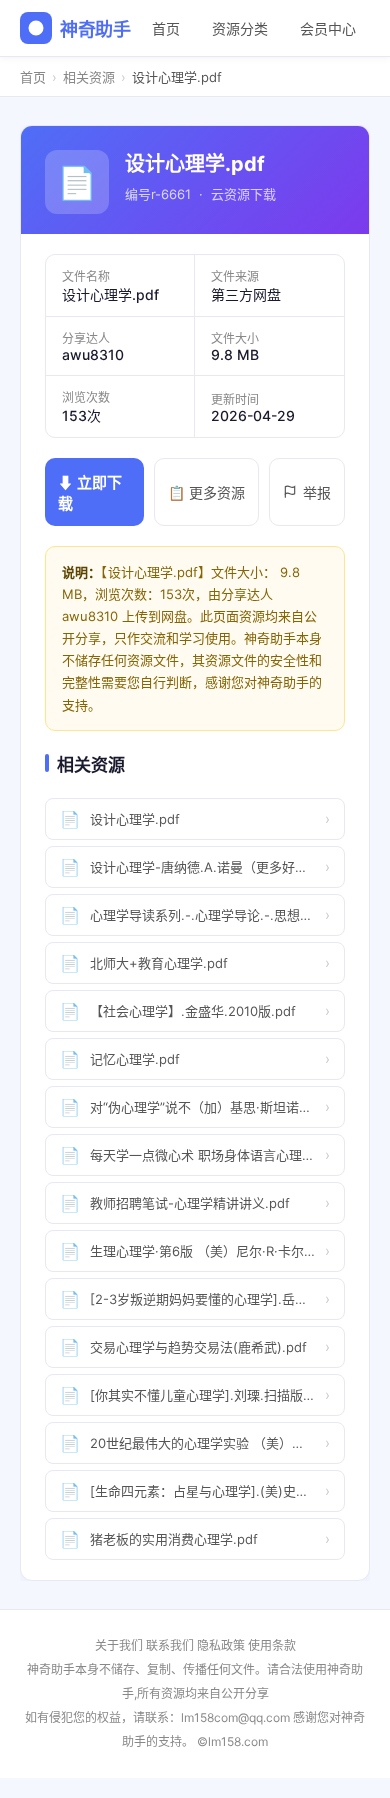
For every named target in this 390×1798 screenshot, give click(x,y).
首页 (166, 28)
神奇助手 (95, 29)
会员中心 (328, 28)
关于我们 (119, 1645)
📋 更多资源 (206, 492)
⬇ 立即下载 (90, 493)
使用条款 (272, 1645)
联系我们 (170, 1645)
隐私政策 (221, 1645)
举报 (317, 492)
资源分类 (240, 28)
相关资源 (89, 77)
